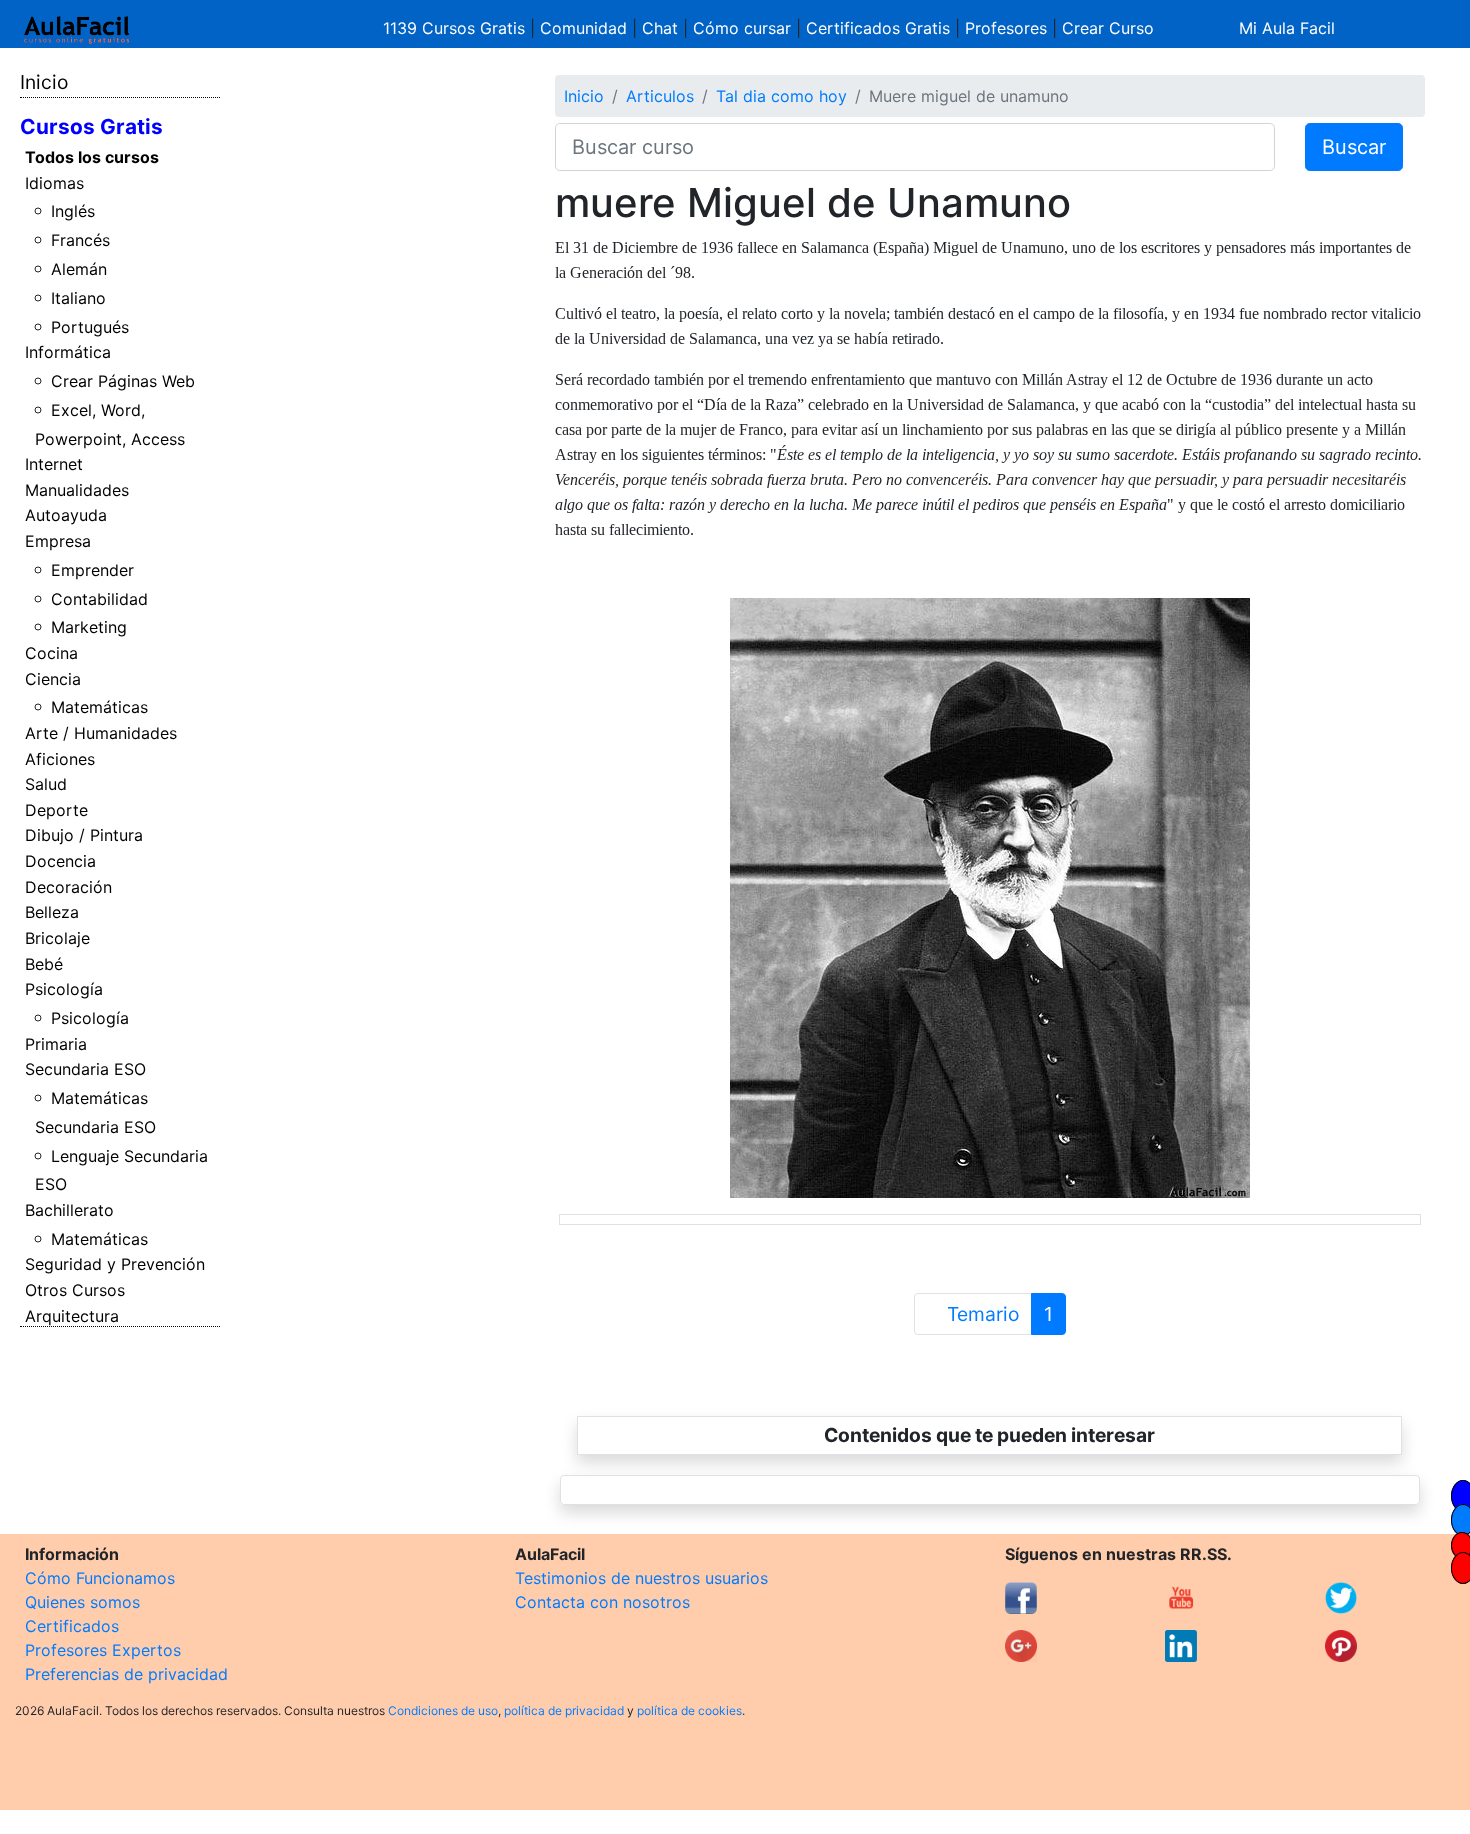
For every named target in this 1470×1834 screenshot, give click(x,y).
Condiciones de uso (443, 1710)
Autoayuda (66, 515)
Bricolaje (57, 938)
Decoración (68, 887)
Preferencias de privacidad (126, 1674)
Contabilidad (99, 599)
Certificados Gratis (878, 28)
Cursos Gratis (91, 126)
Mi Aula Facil (1287, 28)
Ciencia (53, 679)
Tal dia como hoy (781, 96)
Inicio (44, 82)
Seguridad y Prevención (115, 1264)
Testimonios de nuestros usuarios (641, 1578)
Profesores (1006, 28)
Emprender (92, 570)
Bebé (44, 964)
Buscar (1354, 147)
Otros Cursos (75, 1290)
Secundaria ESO (85, 1069)
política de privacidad (564, 1710)
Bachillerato (69, 1210)
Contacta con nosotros (602, 1602)
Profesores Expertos (103, 1650)
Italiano (78, 298)
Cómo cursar (742, 28)
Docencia (60, 861)
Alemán (79, 269)
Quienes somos (82, 1602)
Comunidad (583, 28)
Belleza (52, 912)
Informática (68, 352)
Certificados (72, 1626)
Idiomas (54, 183)
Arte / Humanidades (101, 733)
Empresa (58, 541)
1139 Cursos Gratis (456, 28)
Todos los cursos (92, 157)
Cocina (51, 653)
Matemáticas (99, 707)
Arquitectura (72, 1316)
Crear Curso (1108, 28)
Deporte (56, 810)
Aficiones (60, 759)
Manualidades (77, 490)
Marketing (89, 627)
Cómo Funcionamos (100, 1578)
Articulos (660, 96)
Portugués (90, 327)
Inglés (73, 211)
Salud (46, 784)
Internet (54, 464)
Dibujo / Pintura (84, 835)
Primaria (56, 1044)
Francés (80, 240)
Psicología (64, 989)
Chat (660, 28)
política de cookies (689, 1710)
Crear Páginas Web (123, 381)
